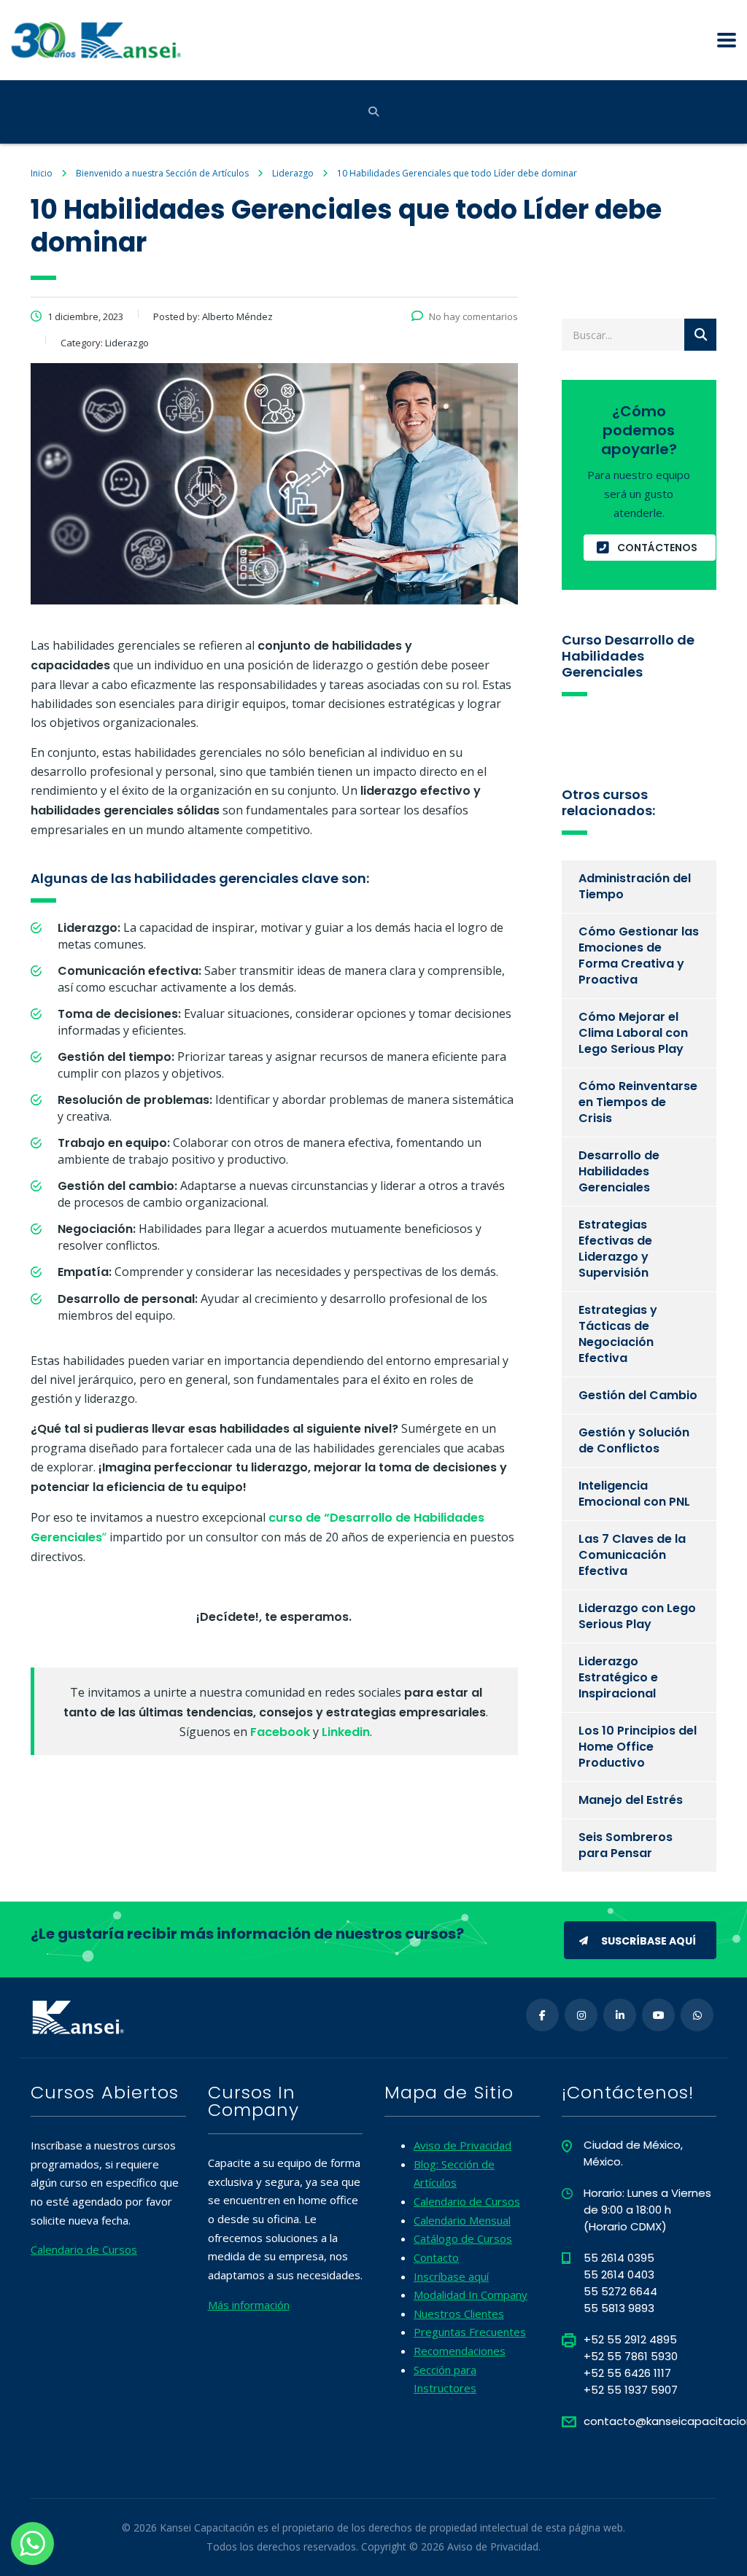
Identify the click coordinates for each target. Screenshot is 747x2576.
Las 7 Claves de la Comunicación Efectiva (632, 1555)
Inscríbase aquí (451, 2276)
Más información (249, 2305)
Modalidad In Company (471, 2295)
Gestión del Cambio (638, 1395)
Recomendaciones (460, 2351)
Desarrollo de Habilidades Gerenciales (619, 1171)
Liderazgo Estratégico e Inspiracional (618, 1677)
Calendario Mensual (462, 2220)
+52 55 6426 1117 (627, 2373)
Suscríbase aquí (649, 1941)
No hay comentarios (473, 316)
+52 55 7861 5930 (631, 2356)
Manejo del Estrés (631, 1800)
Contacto (436, 2257)
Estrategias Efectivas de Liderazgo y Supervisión (615, 1249)
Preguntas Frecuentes (470, 2332)
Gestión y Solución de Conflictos (634, 1440)
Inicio (42, 173)
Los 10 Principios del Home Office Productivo (638, 1747)
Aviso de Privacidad (462, 2145)
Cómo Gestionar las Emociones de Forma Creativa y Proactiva (639, 956)
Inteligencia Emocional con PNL (634, 1494)
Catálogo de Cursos (463, 2238)
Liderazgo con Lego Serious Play (637, 1616)
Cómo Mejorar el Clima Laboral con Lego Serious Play (633, 1033)
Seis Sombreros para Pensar (626, 1845)
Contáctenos (657, 548)
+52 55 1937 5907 (631, 2390)
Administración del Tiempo (635, 886)
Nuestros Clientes (459, 2314)
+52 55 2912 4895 (630, 2339)
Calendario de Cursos (84, 2249)
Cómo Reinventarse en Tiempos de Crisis (638, 1102)
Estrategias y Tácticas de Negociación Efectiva (618, 1334)
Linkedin (346, 1732)
